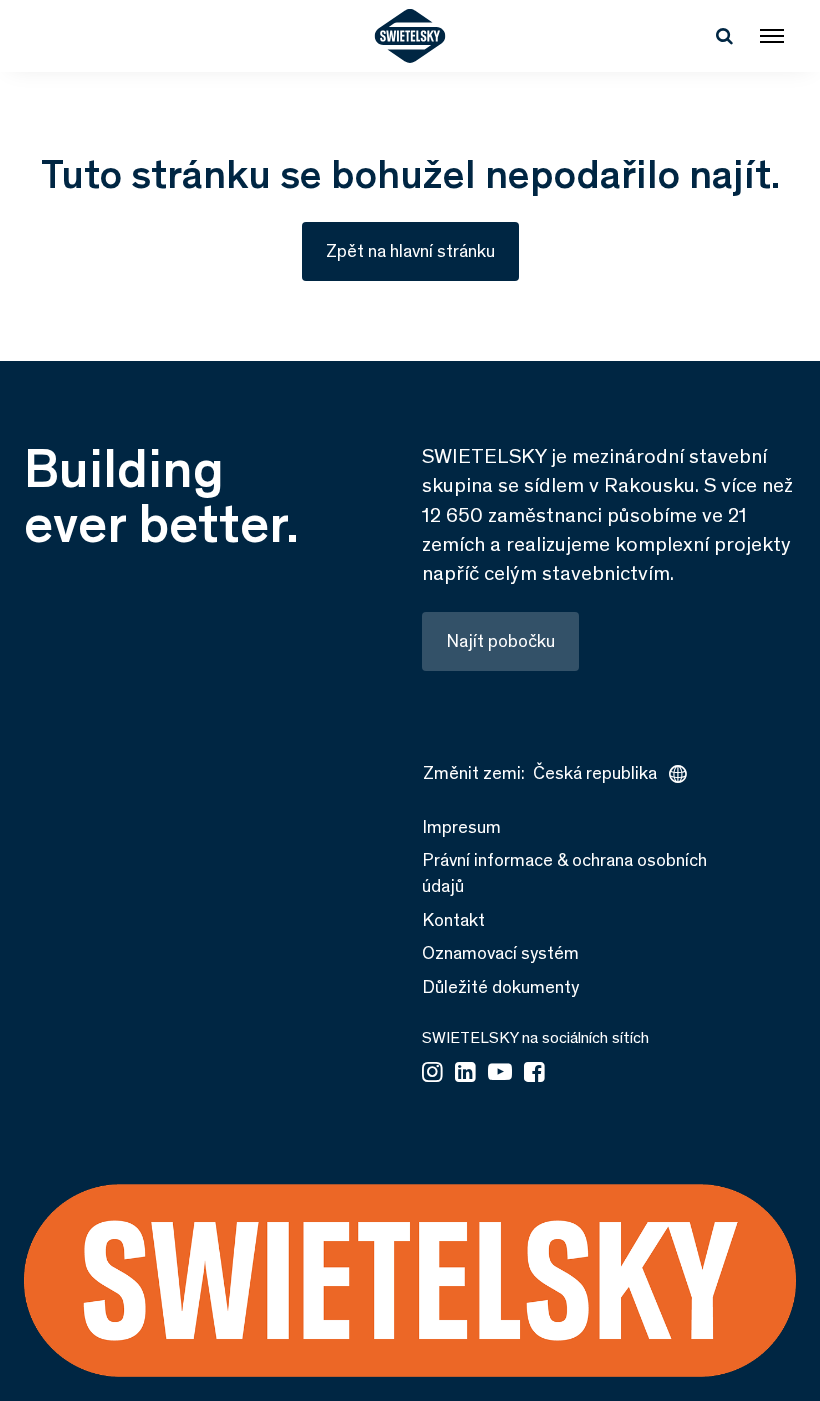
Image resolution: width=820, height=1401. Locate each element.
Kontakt (453, 920)
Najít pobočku (500, 641)
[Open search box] (724, 36)
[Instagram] (432, 1074)
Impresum (461, 827)
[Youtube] (500, 1074)
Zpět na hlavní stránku (410, 251)
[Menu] (772, 36)
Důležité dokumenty (500, 987)
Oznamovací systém (500, 953)
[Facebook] (534, 1074)
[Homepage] (410, 36)
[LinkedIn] (465, 1074)
